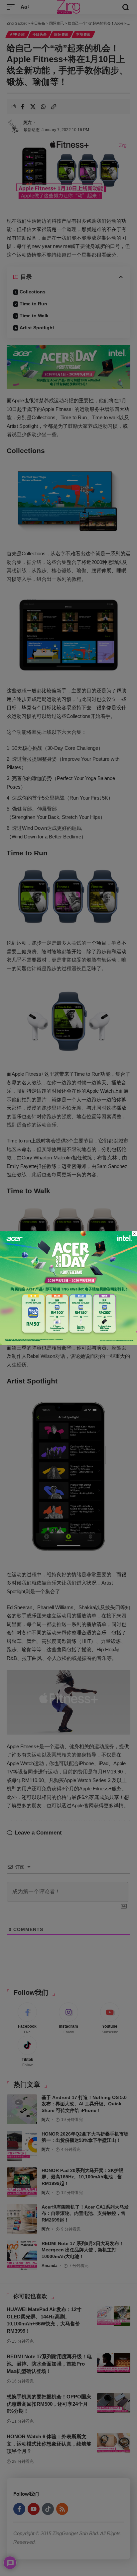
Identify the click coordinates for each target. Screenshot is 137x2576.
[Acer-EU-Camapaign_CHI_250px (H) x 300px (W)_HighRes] (68, 1287)
